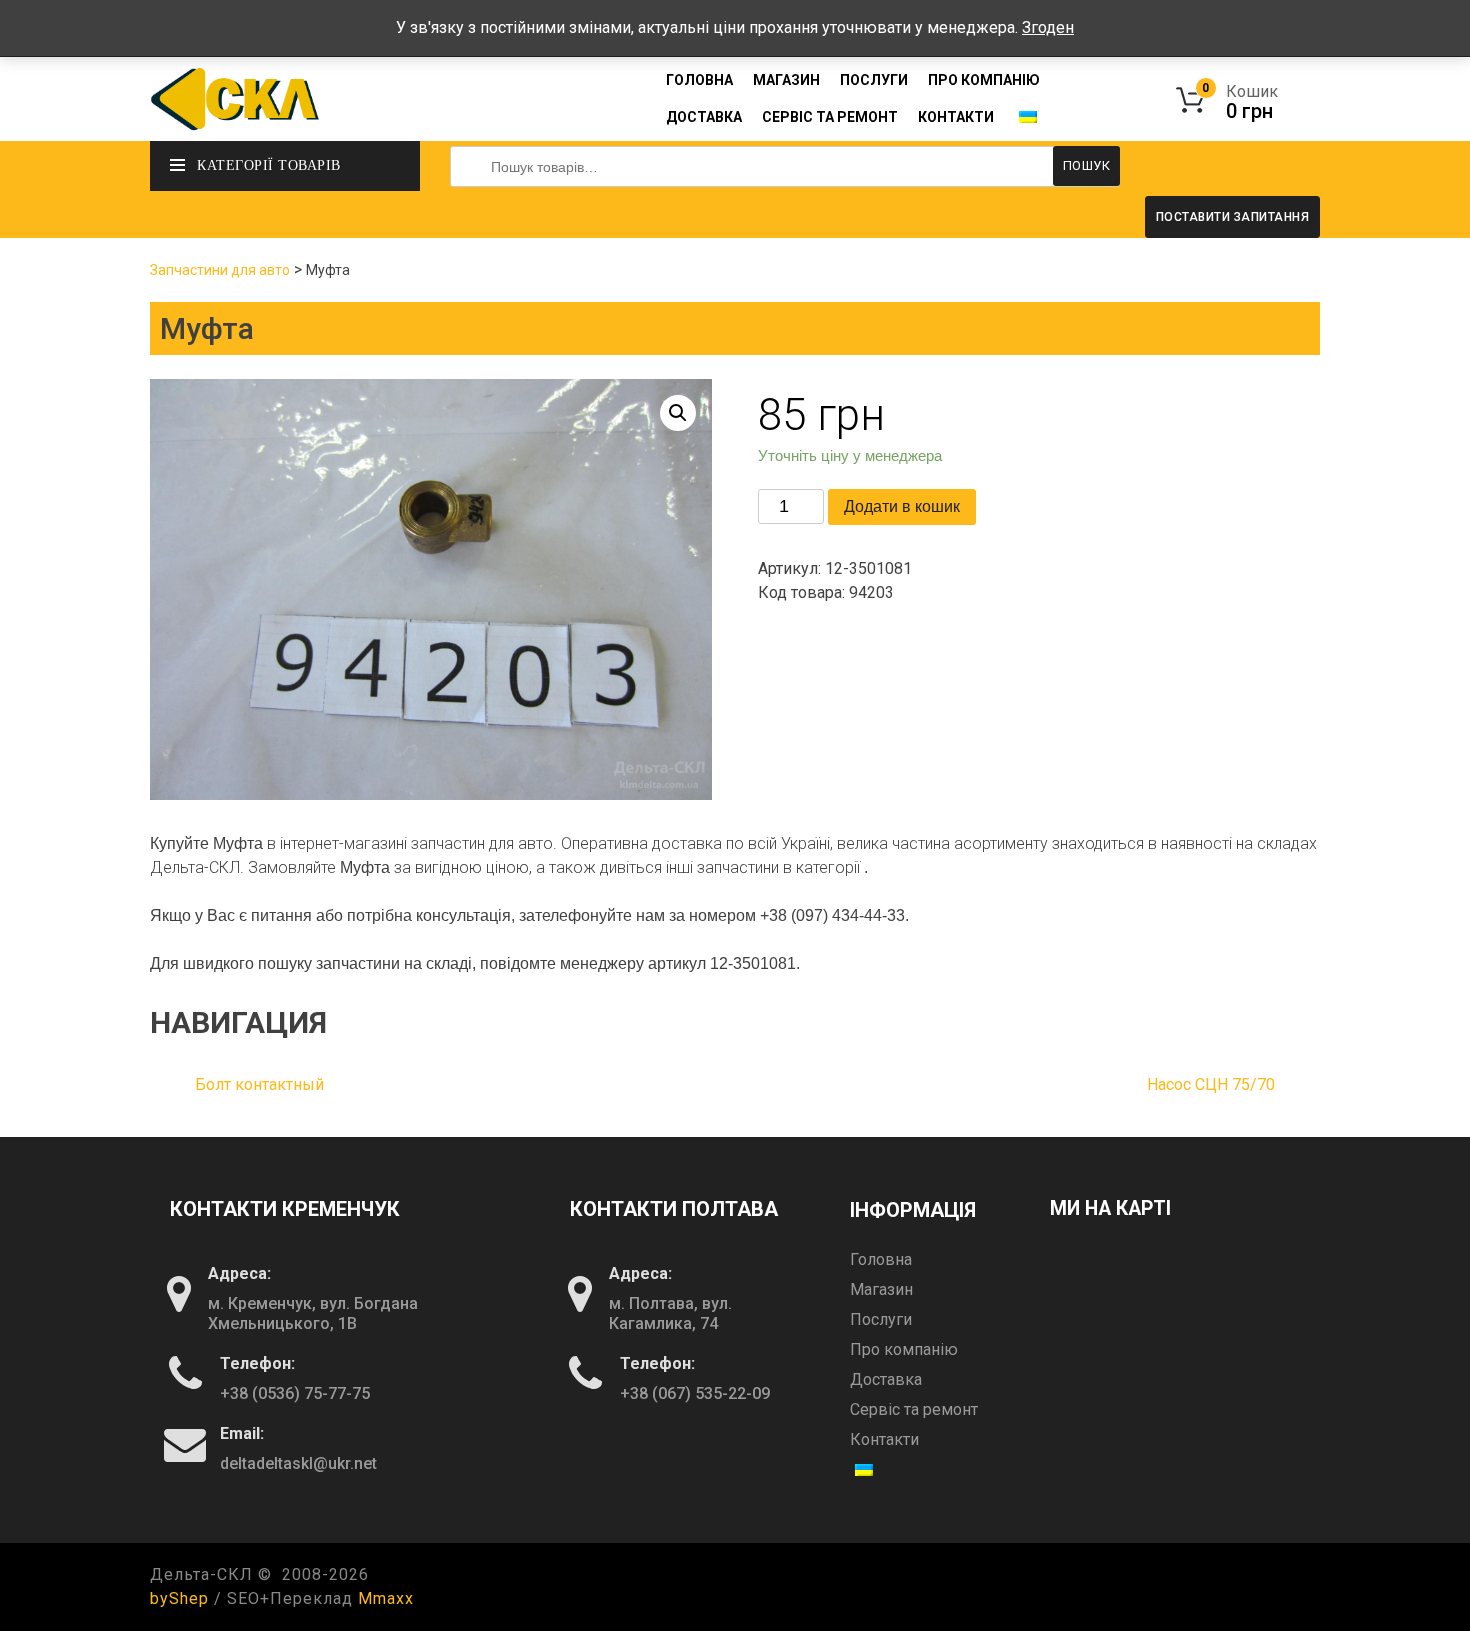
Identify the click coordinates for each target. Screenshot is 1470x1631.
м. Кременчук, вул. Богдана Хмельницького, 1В (313, 1313)
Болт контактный (259, 1084)
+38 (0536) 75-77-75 (295, 1393)
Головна (699, 80)
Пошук (1087, 165)
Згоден (1048, 27)
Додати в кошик (902, 506)
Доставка (704, 117)
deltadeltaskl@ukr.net (298, 1463)
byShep (179, 1598)
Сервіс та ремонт (830, 117)
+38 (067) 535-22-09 (695, 1393)
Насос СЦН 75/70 (1211, 1084)
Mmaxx (386, 1598)
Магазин (786, 80)
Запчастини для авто (220, 270)
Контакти (956, 117)
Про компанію (984, 80)
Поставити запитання (1233, 217)
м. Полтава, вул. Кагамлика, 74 (670, 1313)
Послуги (874, 80)
